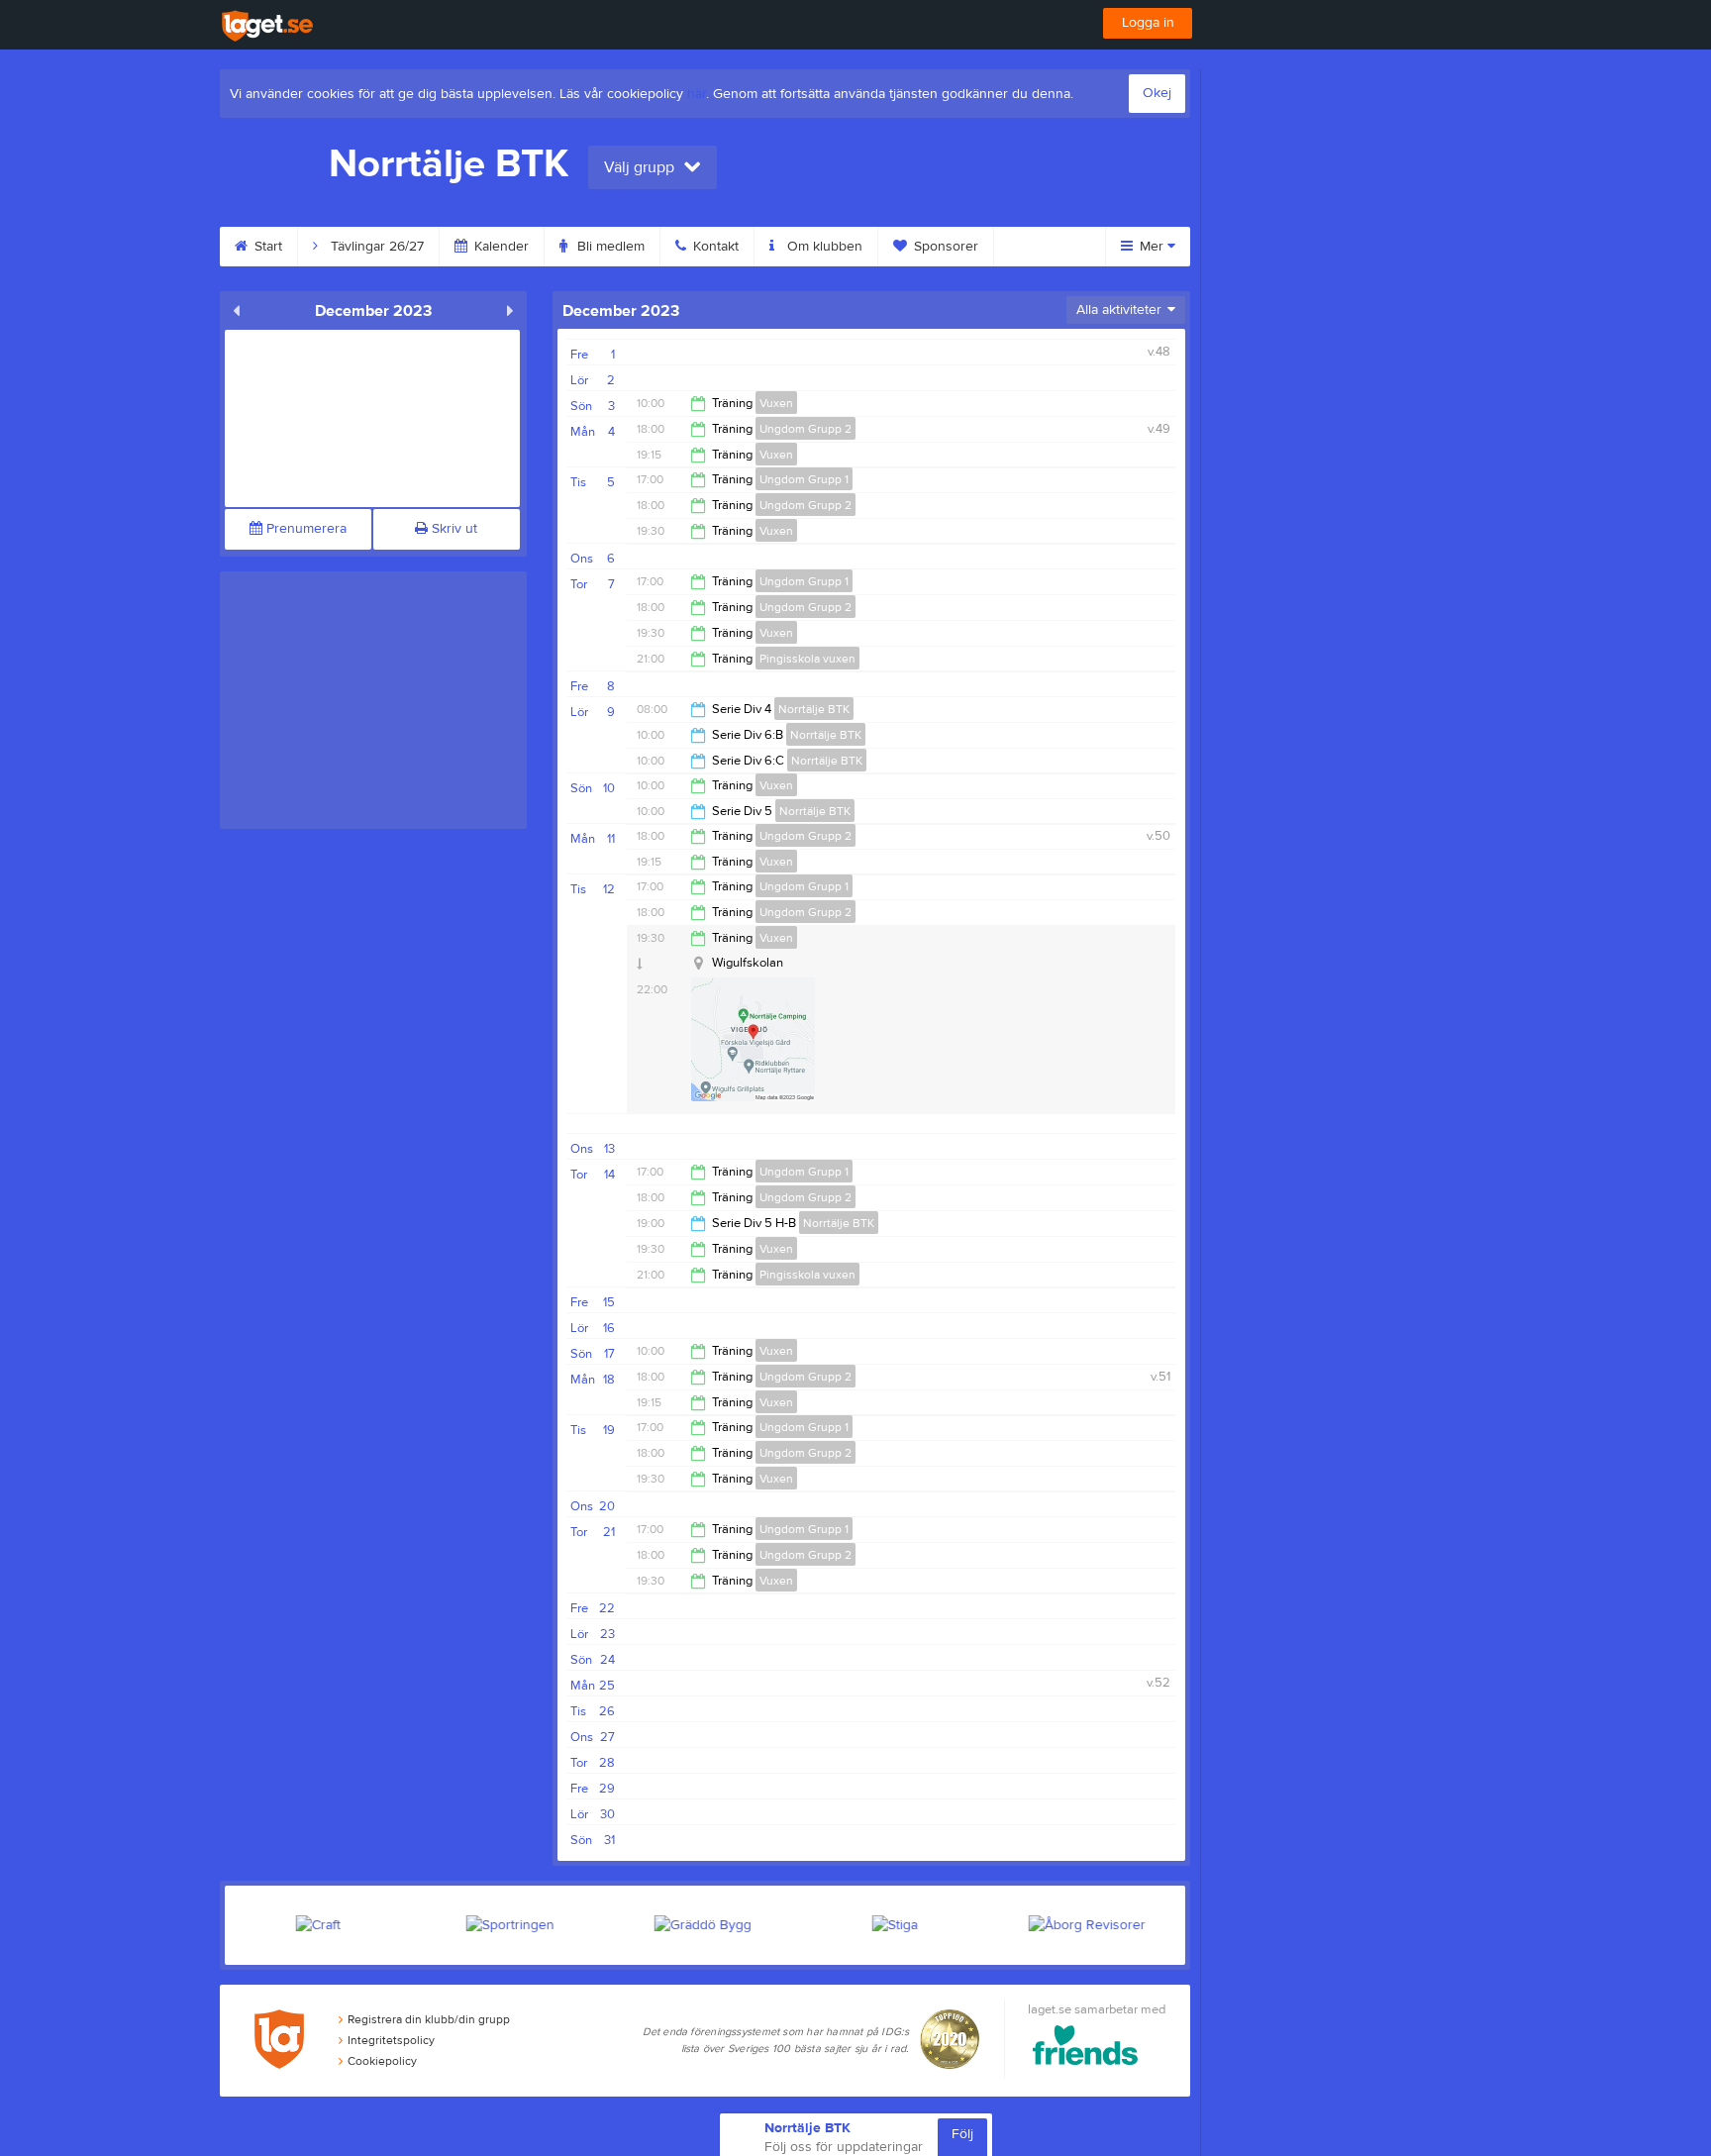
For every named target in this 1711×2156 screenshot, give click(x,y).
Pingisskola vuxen (807, 659)
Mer (1152, 247)
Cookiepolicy (382, 2061)
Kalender (500, 247)
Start (266, 247)
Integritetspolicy (391, 2040)
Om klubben (823, 247)
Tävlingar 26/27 (375, 247)
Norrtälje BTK (814, 709)
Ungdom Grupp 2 (805, 429)
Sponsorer (944, 247)
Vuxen (776, 403)
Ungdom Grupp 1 (804, 479)
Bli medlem (609, 247)
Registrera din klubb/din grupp (429, 2019)
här (697, 94)
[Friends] (1086, 2049)
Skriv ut (453, 529)
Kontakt (714, 247)
